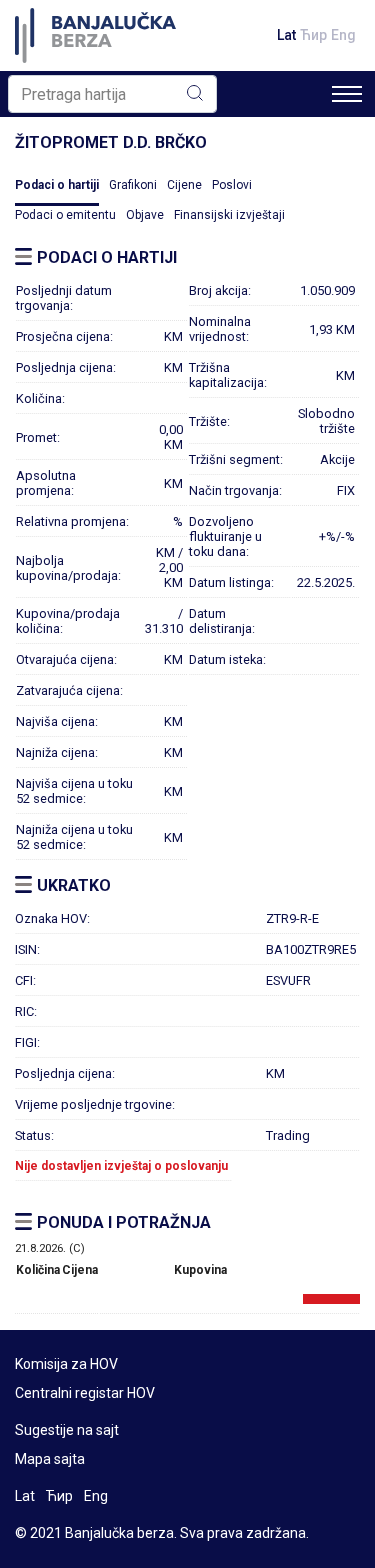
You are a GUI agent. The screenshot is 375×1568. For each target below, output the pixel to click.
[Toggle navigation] (347, 94)
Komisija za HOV (66, 1364)
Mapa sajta (50, 1459)
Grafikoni (133, 185)
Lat (286, 35)
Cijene (184, 185)
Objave (145, 215)
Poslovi (232, 185)
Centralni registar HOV (85, 1393)
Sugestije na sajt (67, 1430)
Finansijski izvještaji (229, 215)
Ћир (313, 35)
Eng (343, 35)
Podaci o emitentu (65, 215)
